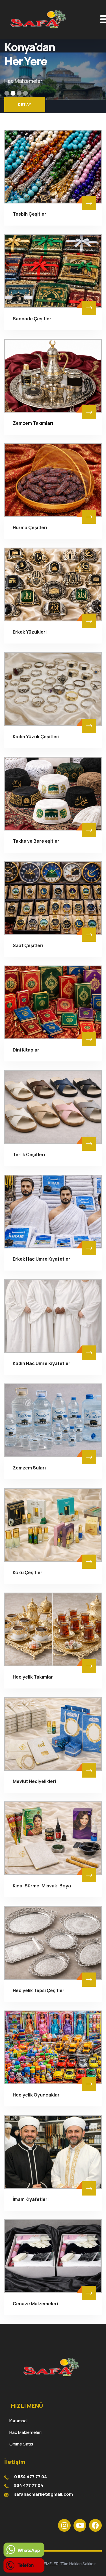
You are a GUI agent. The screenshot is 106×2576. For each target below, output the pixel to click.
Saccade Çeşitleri (33, 319)
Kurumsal (16, 2421)
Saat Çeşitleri (28, 945)
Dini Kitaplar (26, 1050)
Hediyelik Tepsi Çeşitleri (39, 1990)
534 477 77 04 (29, 2485)
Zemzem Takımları (33, 423)
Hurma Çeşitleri (30, 527)
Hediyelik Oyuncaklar (36, 2095)
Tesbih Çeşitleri (30, 214)
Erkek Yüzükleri (30, 632)
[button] (7, 93)
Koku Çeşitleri (28, 1572)
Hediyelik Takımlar (33, 1677)
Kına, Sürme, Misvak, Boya (42, 1886)
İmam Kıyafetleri (31, 2199)
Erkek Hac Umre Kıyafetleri (42, 1259)
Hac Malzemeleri (23, 2432)
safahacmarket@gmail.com (44, 2494)
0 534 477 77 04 (31, 2477)
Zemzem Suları (29, 1468)
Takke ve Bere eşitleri (37, 841)
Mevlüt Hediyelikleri (34, 1781)
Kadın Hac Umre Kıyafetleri (42, 1363)
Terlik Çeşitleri (29, 1155)
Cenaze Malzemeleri (35, 2304)
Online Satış (19, 2444)
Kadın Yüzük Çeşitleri (36, 737)
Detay (25, 105)
